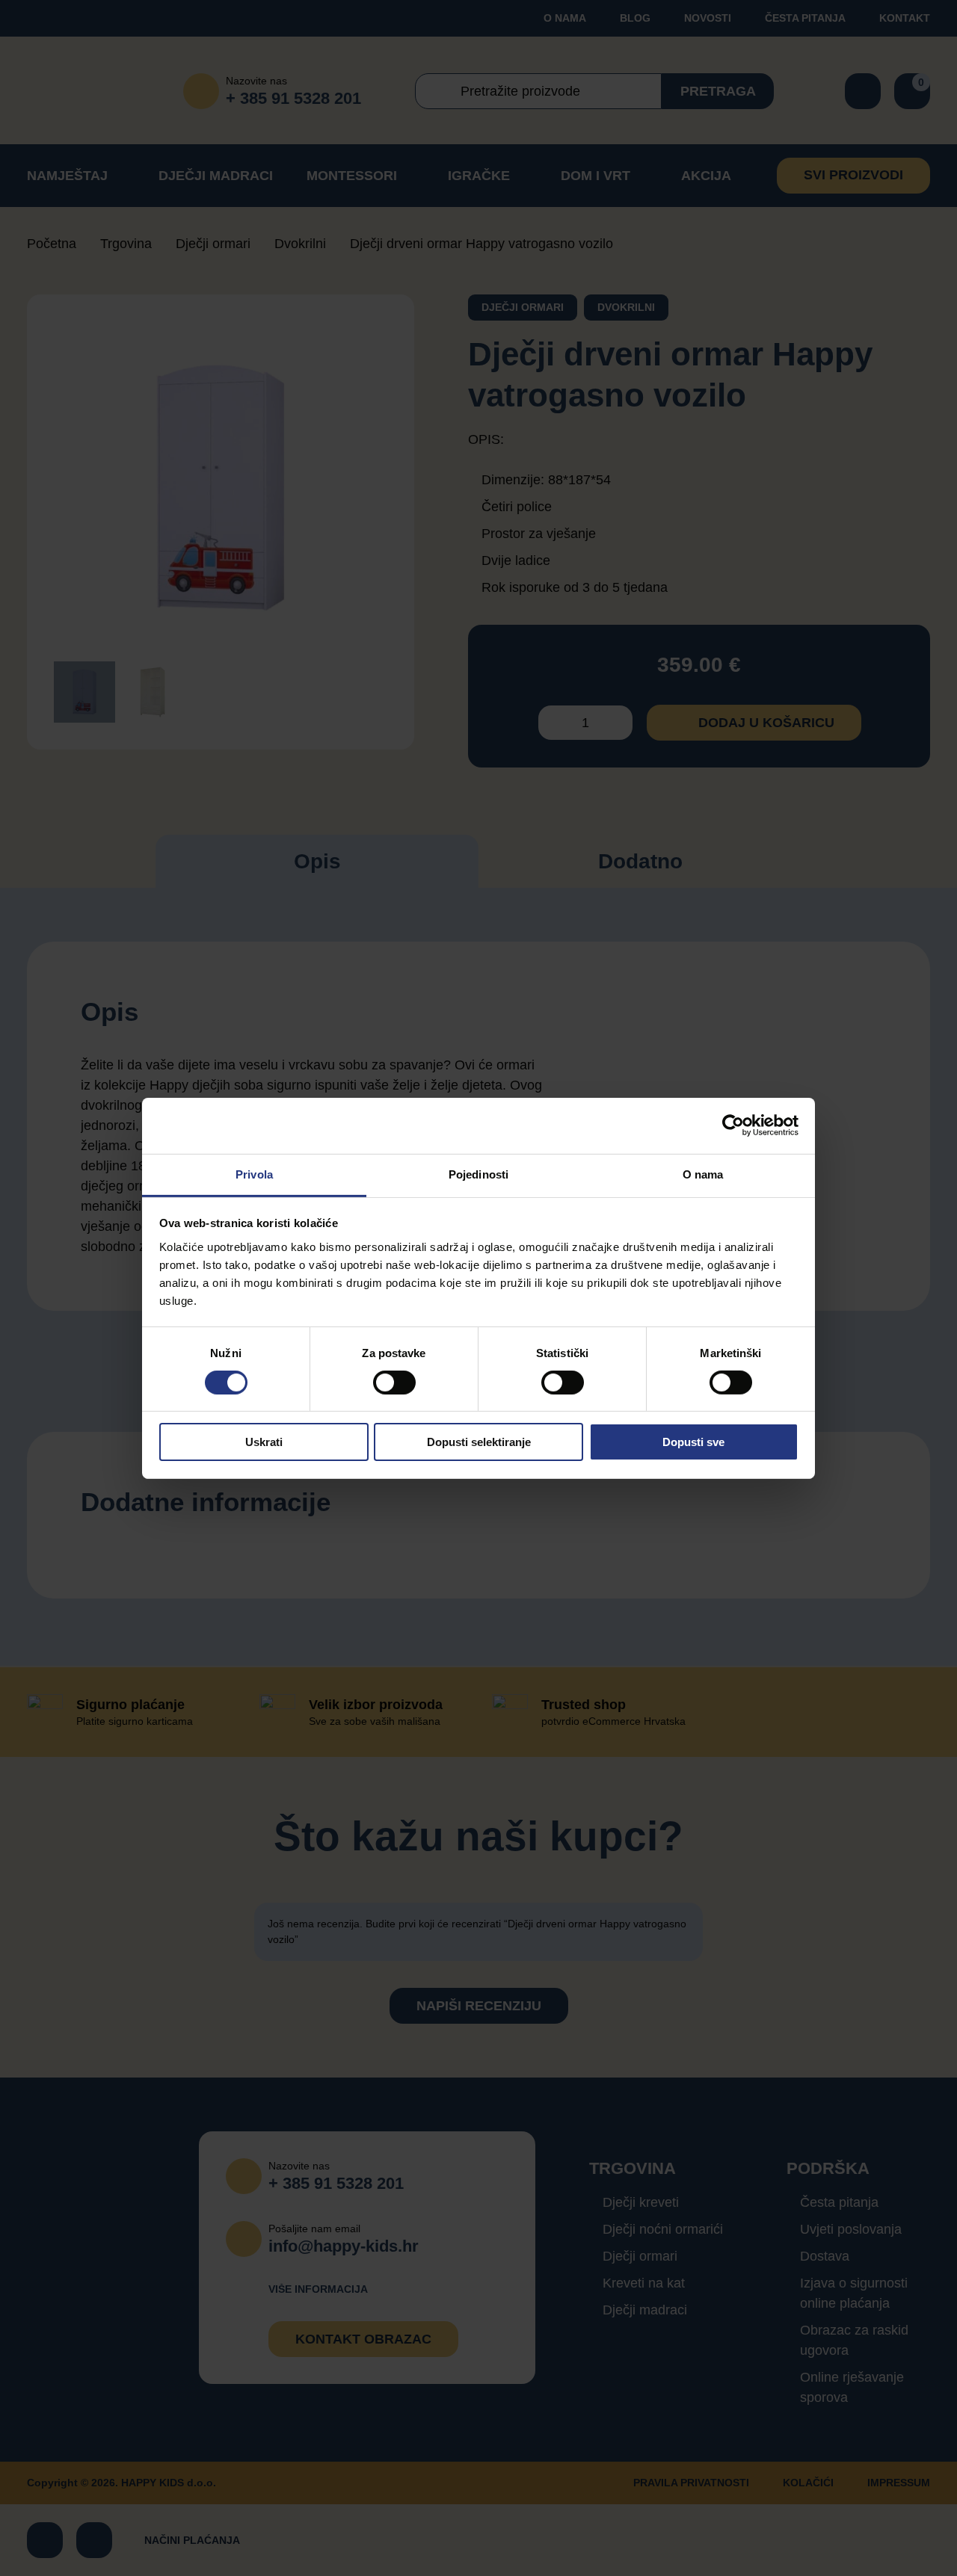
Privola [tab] (254, 1174)
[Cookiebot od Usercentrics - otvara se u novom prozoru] (733, 1125)
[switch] (394, 1383)
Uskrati (264, 1442)
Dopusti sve (693, 1442)
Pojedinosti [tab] (478, 1174)
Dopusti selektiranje (479, 1442)
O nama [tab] (703, 1174)
